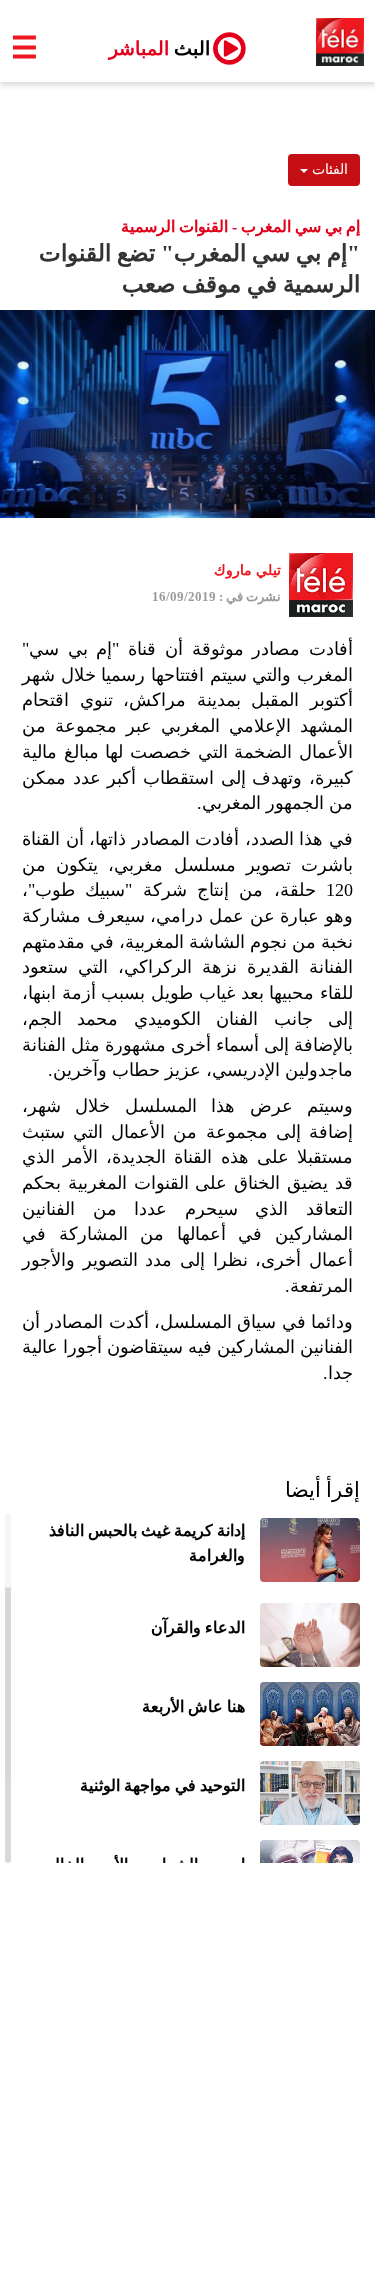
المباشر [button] (151, 48)
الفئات (328, 169)
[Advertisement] (187, 2083)
